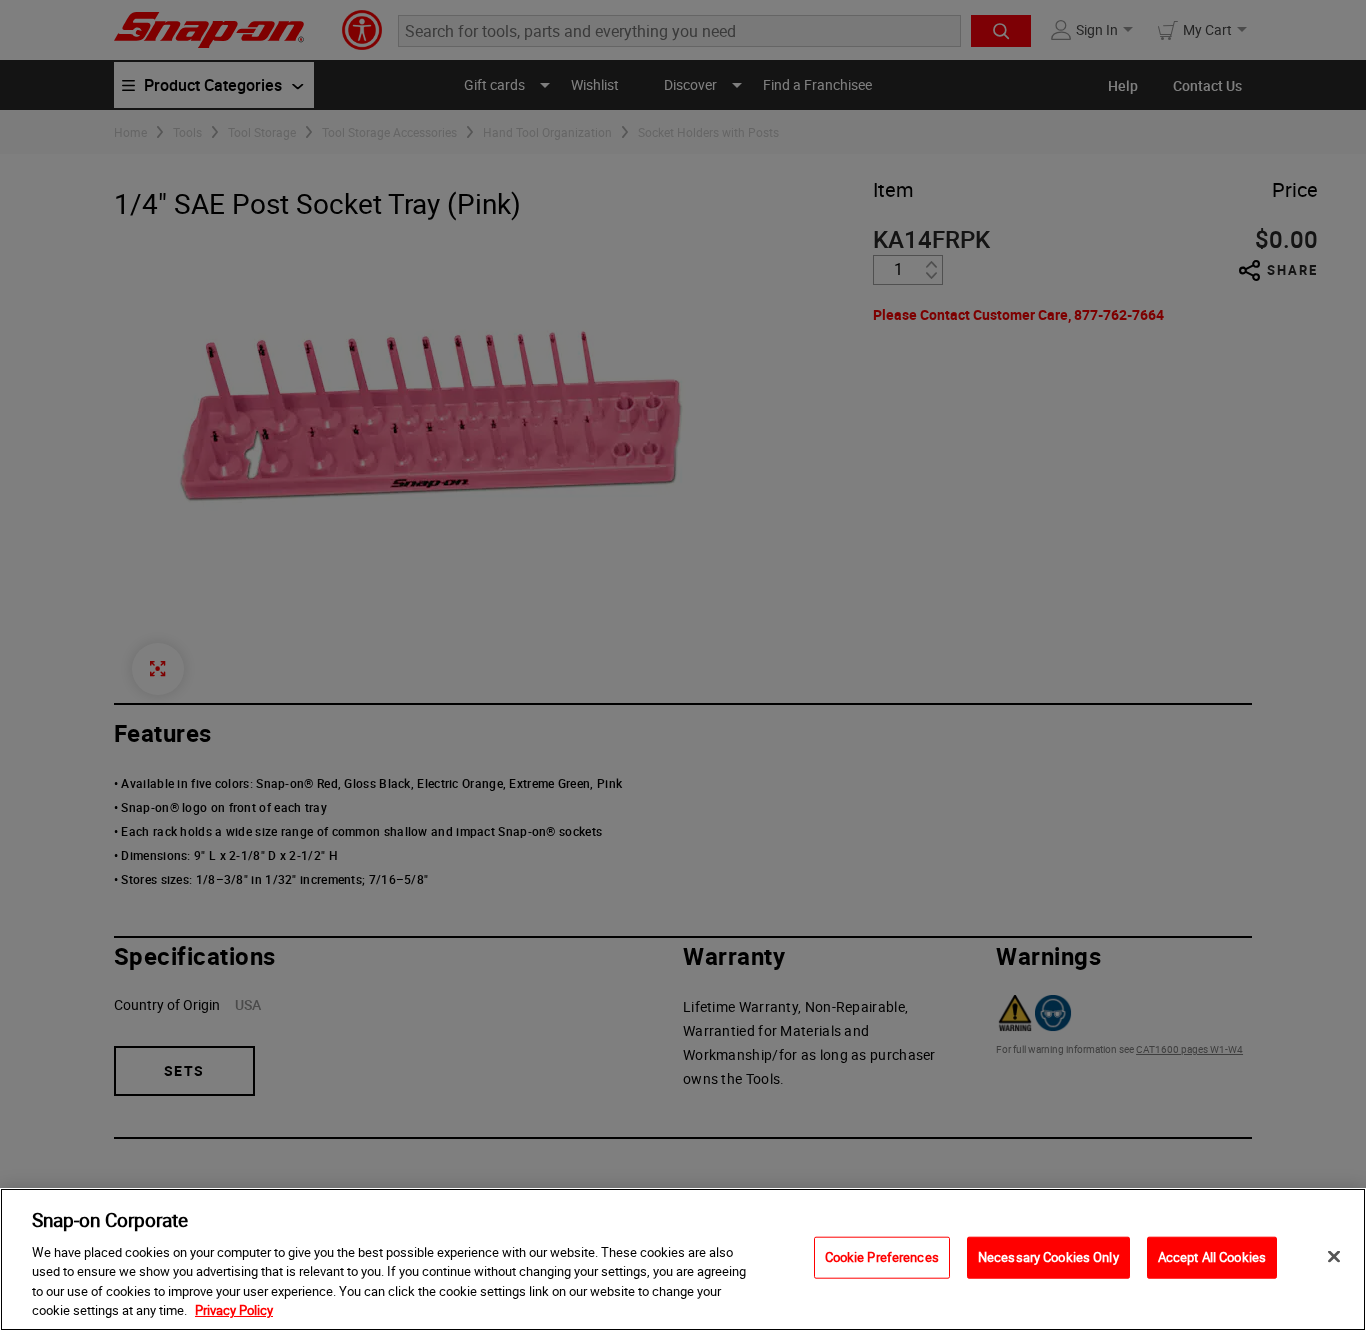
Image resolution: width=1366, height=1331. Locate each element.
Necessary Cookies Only (1048, 1257)
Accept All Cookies (1212, 1257)
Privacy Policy (234, 1310)
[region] (683, 1259)
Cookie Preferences (882, 1257)
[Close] (1334, 1257)
